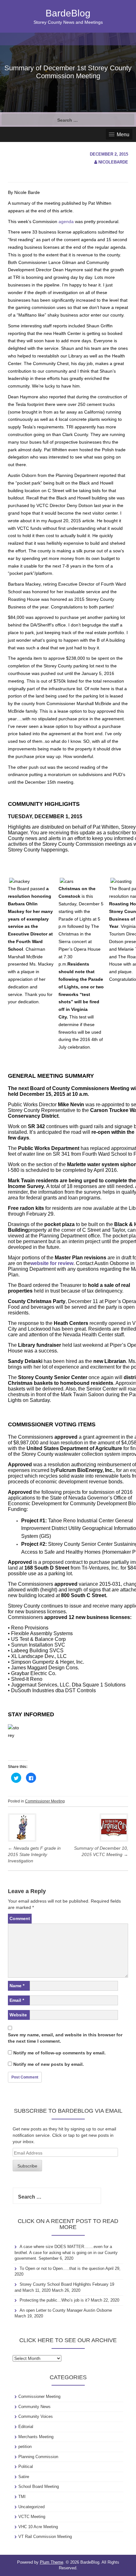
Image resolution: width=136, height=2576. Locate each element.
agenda (66, 222)
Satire (24, 2477)
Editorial (26, 2427)
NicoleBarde (113, 162)
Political (26, 2467)
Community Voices (36, 2416)
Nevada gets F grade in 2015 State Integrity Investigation (34, 1854)
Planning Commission (38, 2457)
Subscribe (27, 2166)
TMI (22, 2497)
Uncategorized (31, 2507)
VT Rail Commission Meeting (45, 2537)
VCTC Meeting (32, 2517)
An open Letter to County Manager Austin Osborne (66, 2310)
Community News (34, 2407)
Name (17, 1986)
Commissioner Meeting (45, 1801)
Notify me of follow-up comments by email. (59, 2053)
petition (25, 2447)
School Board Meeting (39, 2486)
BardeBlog (68, 13)
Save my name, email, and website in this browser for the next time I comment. (65, 2038)
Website (18, 2015)
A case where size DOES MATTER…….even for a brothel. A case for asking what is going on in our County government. (66, 2252)
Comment (20, 1918)
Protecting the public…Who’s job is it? (55, 2300)
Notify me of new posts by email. (49, 2064)
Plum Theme (52, 2562)
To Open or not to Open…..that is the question (62, 2268)
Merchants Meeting (36, 2437)
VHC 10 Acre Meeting (38, 2527)
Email (17, 2000)
